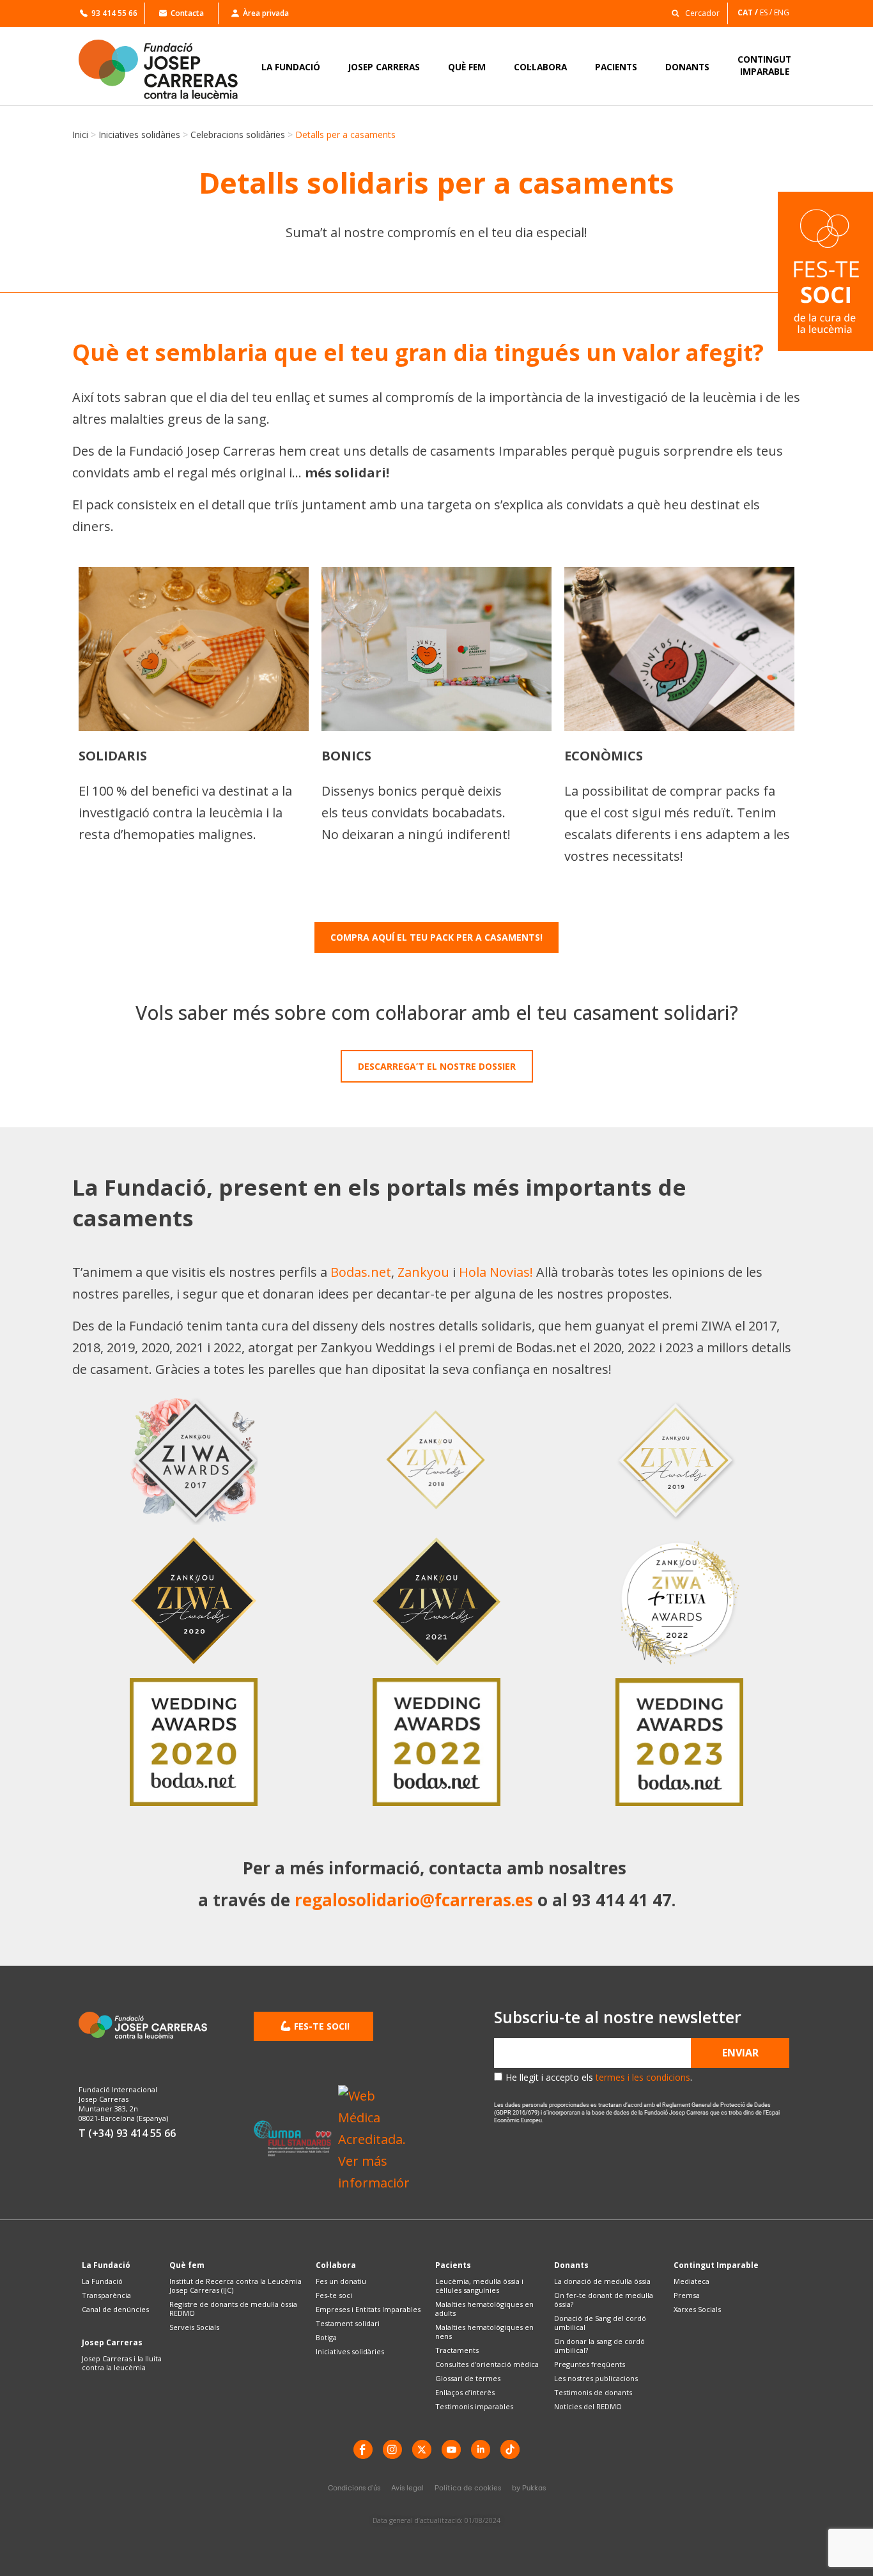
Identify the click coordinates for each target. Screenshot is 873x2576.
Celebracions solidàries (238, 135)
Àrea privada (266, 13)
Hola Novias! (496, 1272)
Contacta (187, 13)
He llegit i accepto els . (599, 2077)
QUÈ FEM (467, 67)
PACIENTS (616, 67)
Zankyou (423, 1272)
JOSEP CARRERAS (384, 67)
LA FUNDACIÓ (291, 67)
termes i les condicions (643, 2077)
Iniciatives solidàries (139, 135)
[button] (692, 12)
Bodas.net (361, 1272)
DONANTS (687, 67)
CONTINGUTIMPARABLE (764, 65)
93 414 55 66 (114, 13)
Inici (80, 135)
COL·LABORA (540, 67)
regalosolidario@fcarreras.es (414, 1900)
